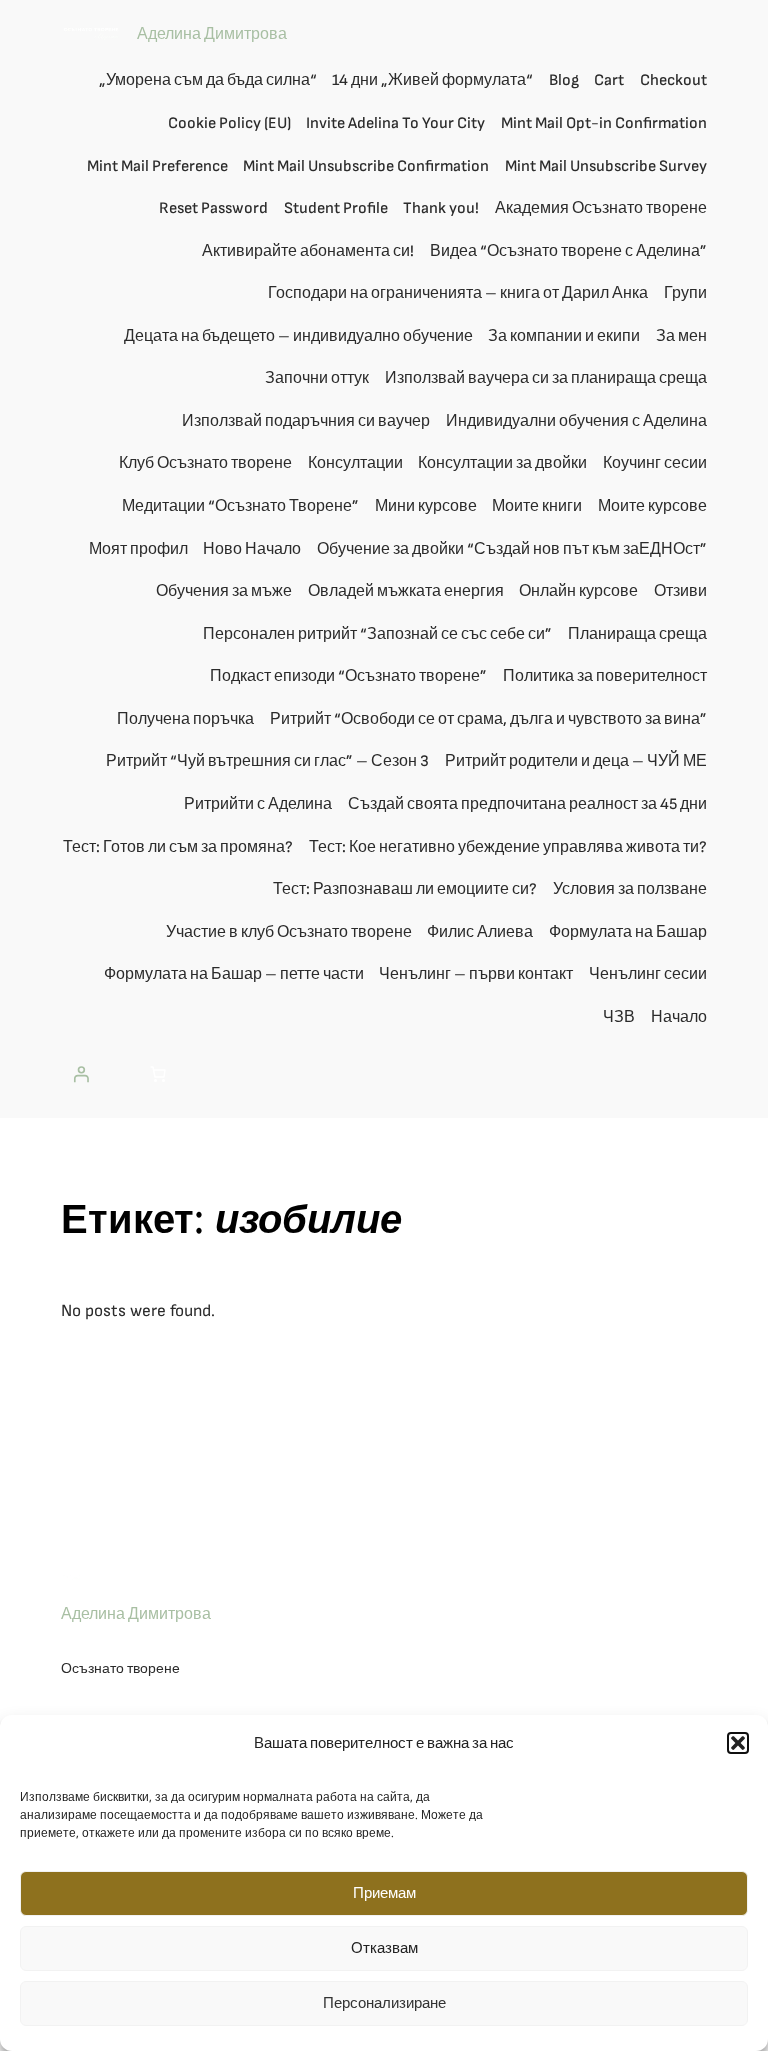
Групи (685, 293)
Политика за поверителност (605, 676)
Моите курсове (652, 506)
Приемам (384, 1893)
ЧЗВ (619, 1017)
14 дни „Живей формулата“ (432, 80)
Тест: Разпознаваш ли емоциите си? (405, 889)
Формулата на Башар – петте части (234, 974)
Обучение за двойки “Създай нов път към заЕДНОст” (512, 549)
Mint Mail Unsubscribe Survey (606, 166)
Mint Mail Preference (157, 166)
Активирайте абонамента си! (308, 251)
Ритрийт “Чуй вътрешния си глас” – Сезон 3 (267, 761)
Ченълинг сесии (648, 974)
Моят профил (138, 549)
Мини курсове (426, 506)
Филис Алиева (480, 932)
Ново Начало (252, 549)
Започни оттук (317, 378)
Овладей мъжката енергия (406, 591)
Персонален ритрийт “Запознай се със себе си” (377, 634)
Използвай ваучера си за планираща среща (546, 378)
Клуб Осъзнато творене (205, 463)
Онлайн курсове (578, 591)
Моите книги (537, 506)
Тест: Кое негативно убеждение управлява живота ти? (508, 847)
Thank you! (441, 208)
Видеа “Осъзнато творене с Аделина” (568, 251)
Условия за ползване (630, 889)
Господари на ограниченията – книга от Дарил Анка (458, 293)
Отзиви (680, 591)
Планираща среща (637, 634)
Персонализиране (384, 2003)
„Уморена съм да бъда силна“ (208, 80)
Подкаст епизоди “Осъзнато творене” (348, 676)
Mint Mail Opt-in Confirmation (604, 123)
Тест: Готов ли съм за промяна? (178, 847)
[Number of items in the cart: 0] (158, 1074)
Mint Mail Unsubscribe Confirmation (366, 166)
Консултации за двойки (502, 463)
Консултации (355, 463)
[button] (738, 1743)
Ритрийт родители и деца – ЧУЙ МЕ (576, 761)
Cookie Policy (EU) (229, 123)
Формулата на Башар (628, 932)
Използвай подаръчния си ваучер (306, 421)
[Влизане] (81, 1074)
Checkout (673, 80)
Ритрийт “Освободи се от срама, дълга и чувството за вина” (488, 719)
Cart (609, 80)
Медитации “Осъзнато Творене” (240, 506)
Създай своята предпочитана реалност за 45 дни (527, 804)
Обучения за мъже (224, 591)
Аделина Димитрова (212, 34)
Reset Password (213, 208)
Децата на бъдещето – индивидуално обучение (298, 336)
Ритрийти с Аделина (258, 804)
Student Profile (336, 208)
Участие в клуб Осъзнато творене (289, 932)
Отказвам (384, 1948)
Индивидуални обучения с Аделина (576, 421)
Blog (564, 80)
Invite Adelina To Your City (395, 123)
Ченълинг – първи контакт (476, 974)
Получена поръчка (185, 719)
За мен (681, 336)
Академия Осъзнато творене (601, 208)
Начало (679, 1017)
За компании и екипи (564, 336)
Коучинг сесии (655, 463)
